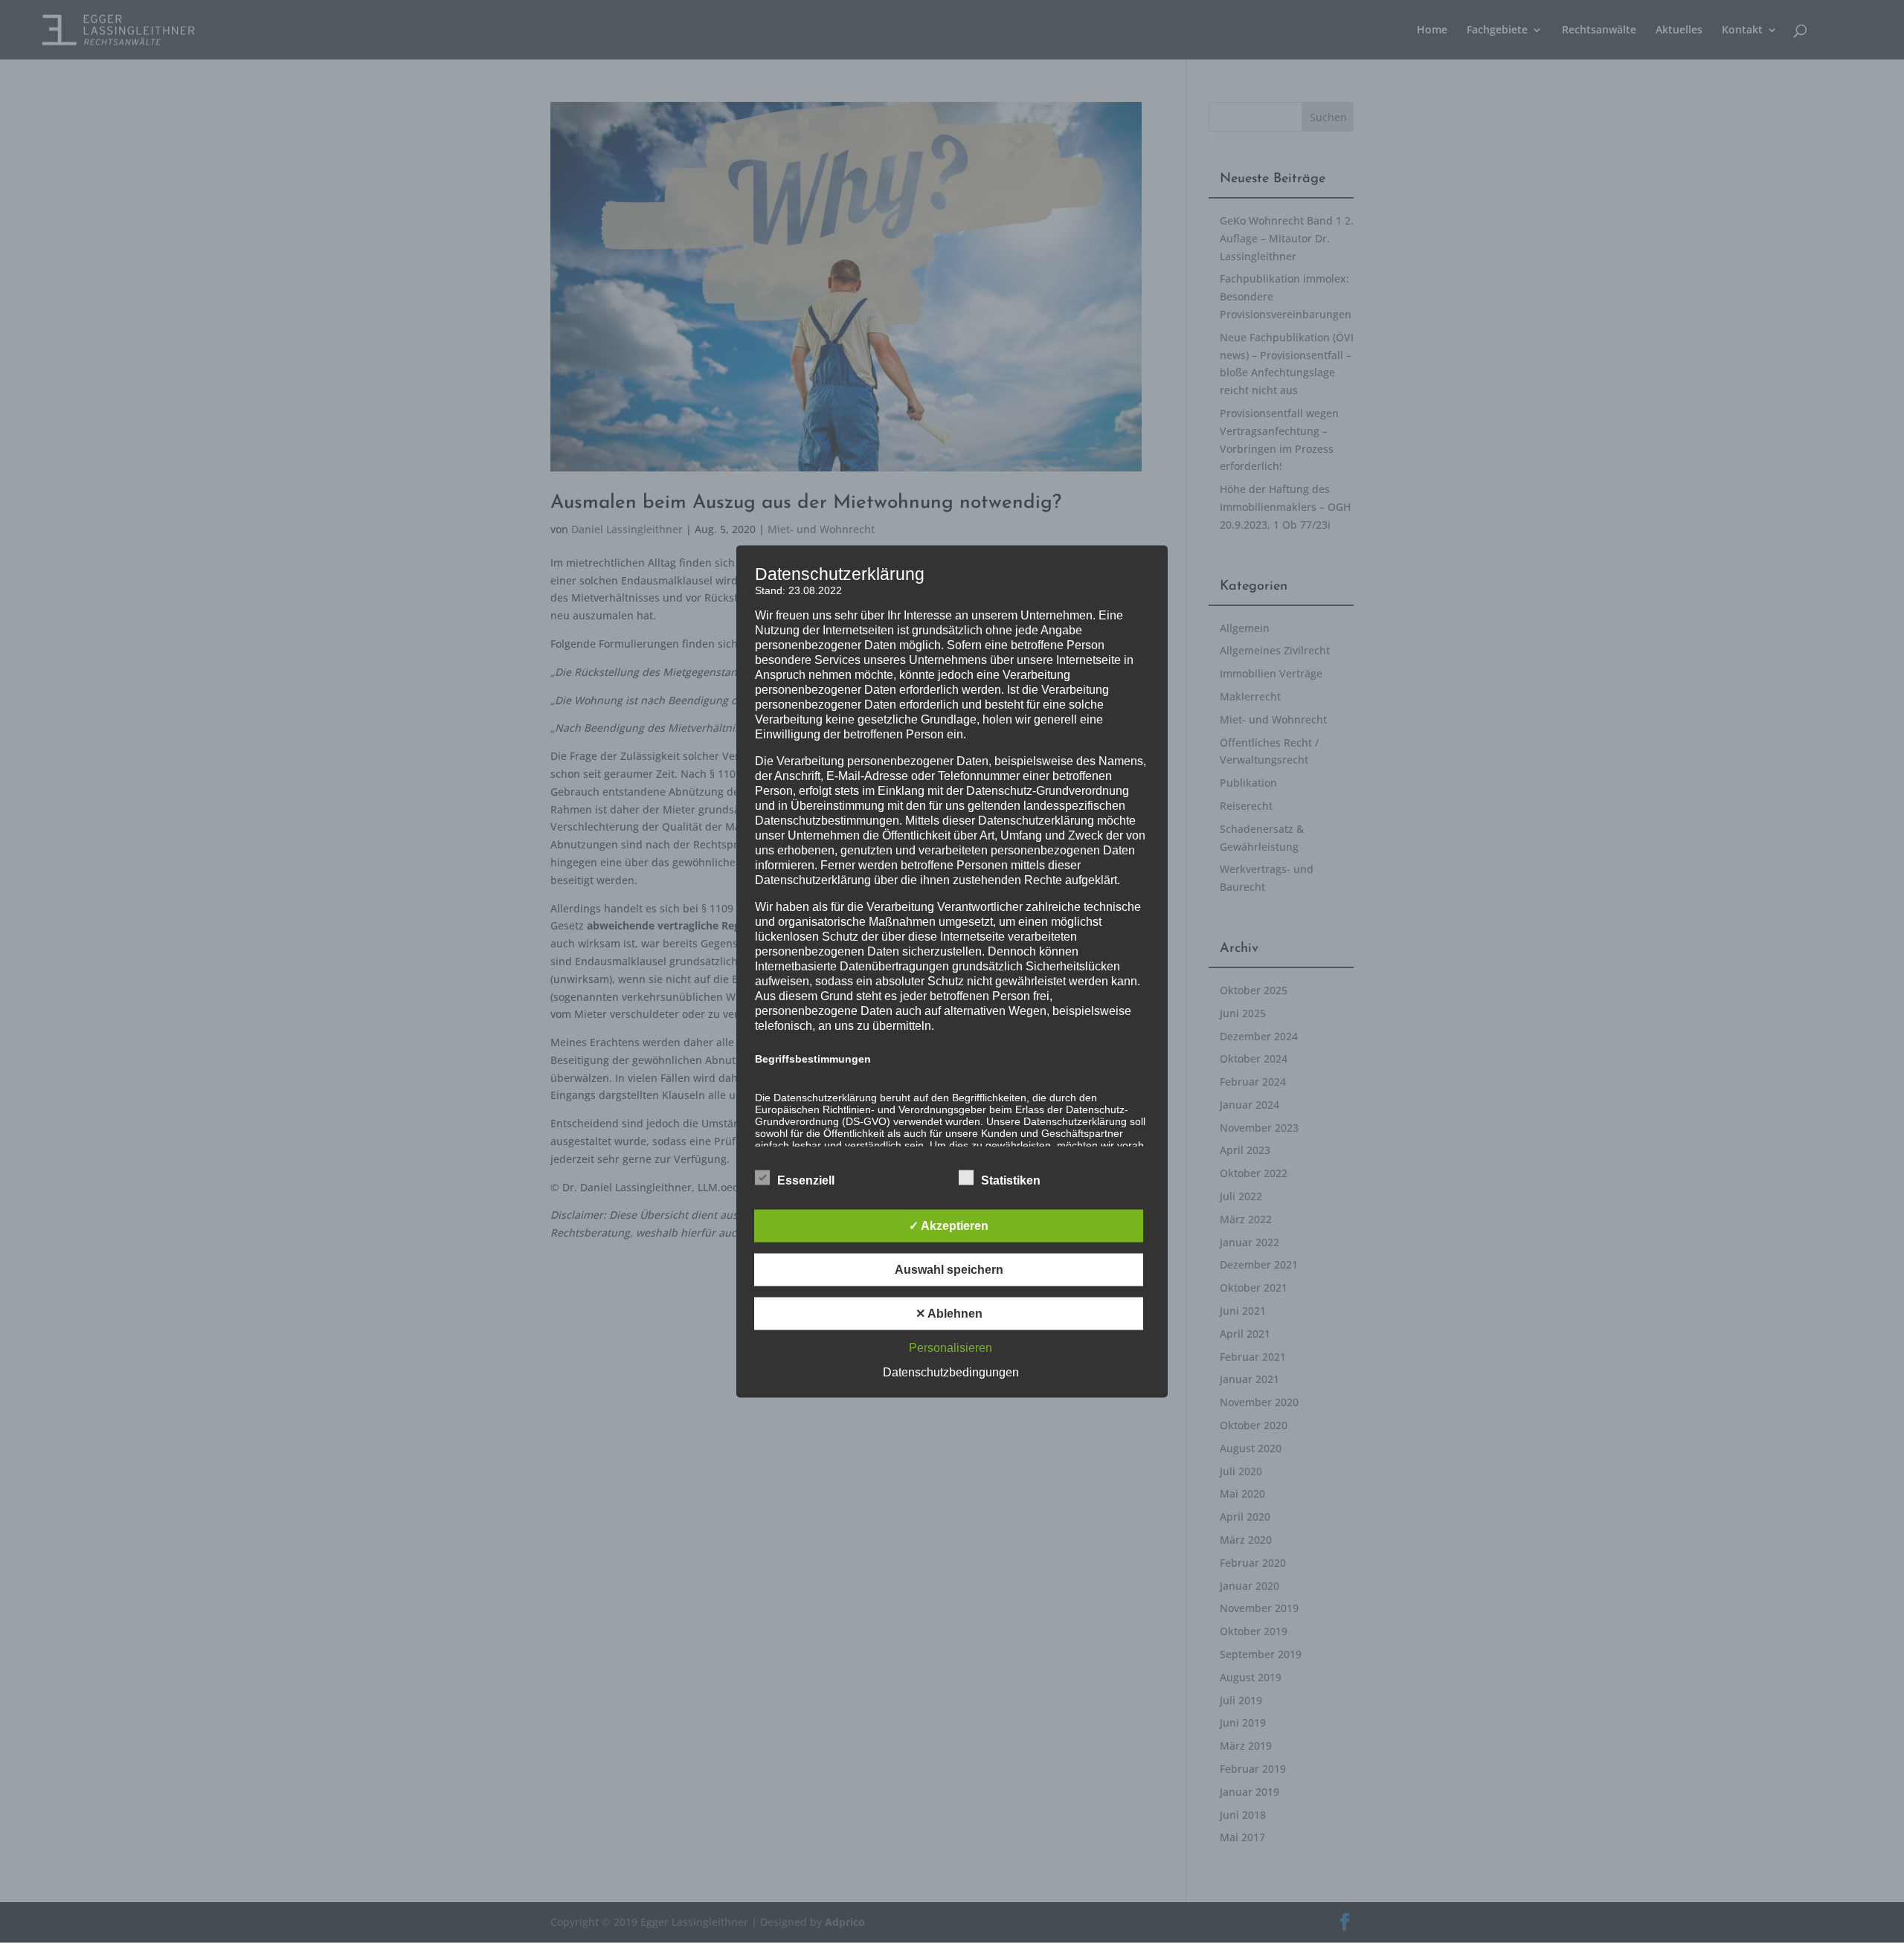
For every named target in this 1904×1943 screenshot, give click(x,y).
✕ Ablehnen (949, 1314)
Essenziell (806, 1180)
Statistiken (1011, 1180)
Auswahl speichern (949, 1270)
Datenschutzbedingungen (951, 1372)
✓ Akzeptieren (949, 1226)
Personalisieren (951, 1348)
